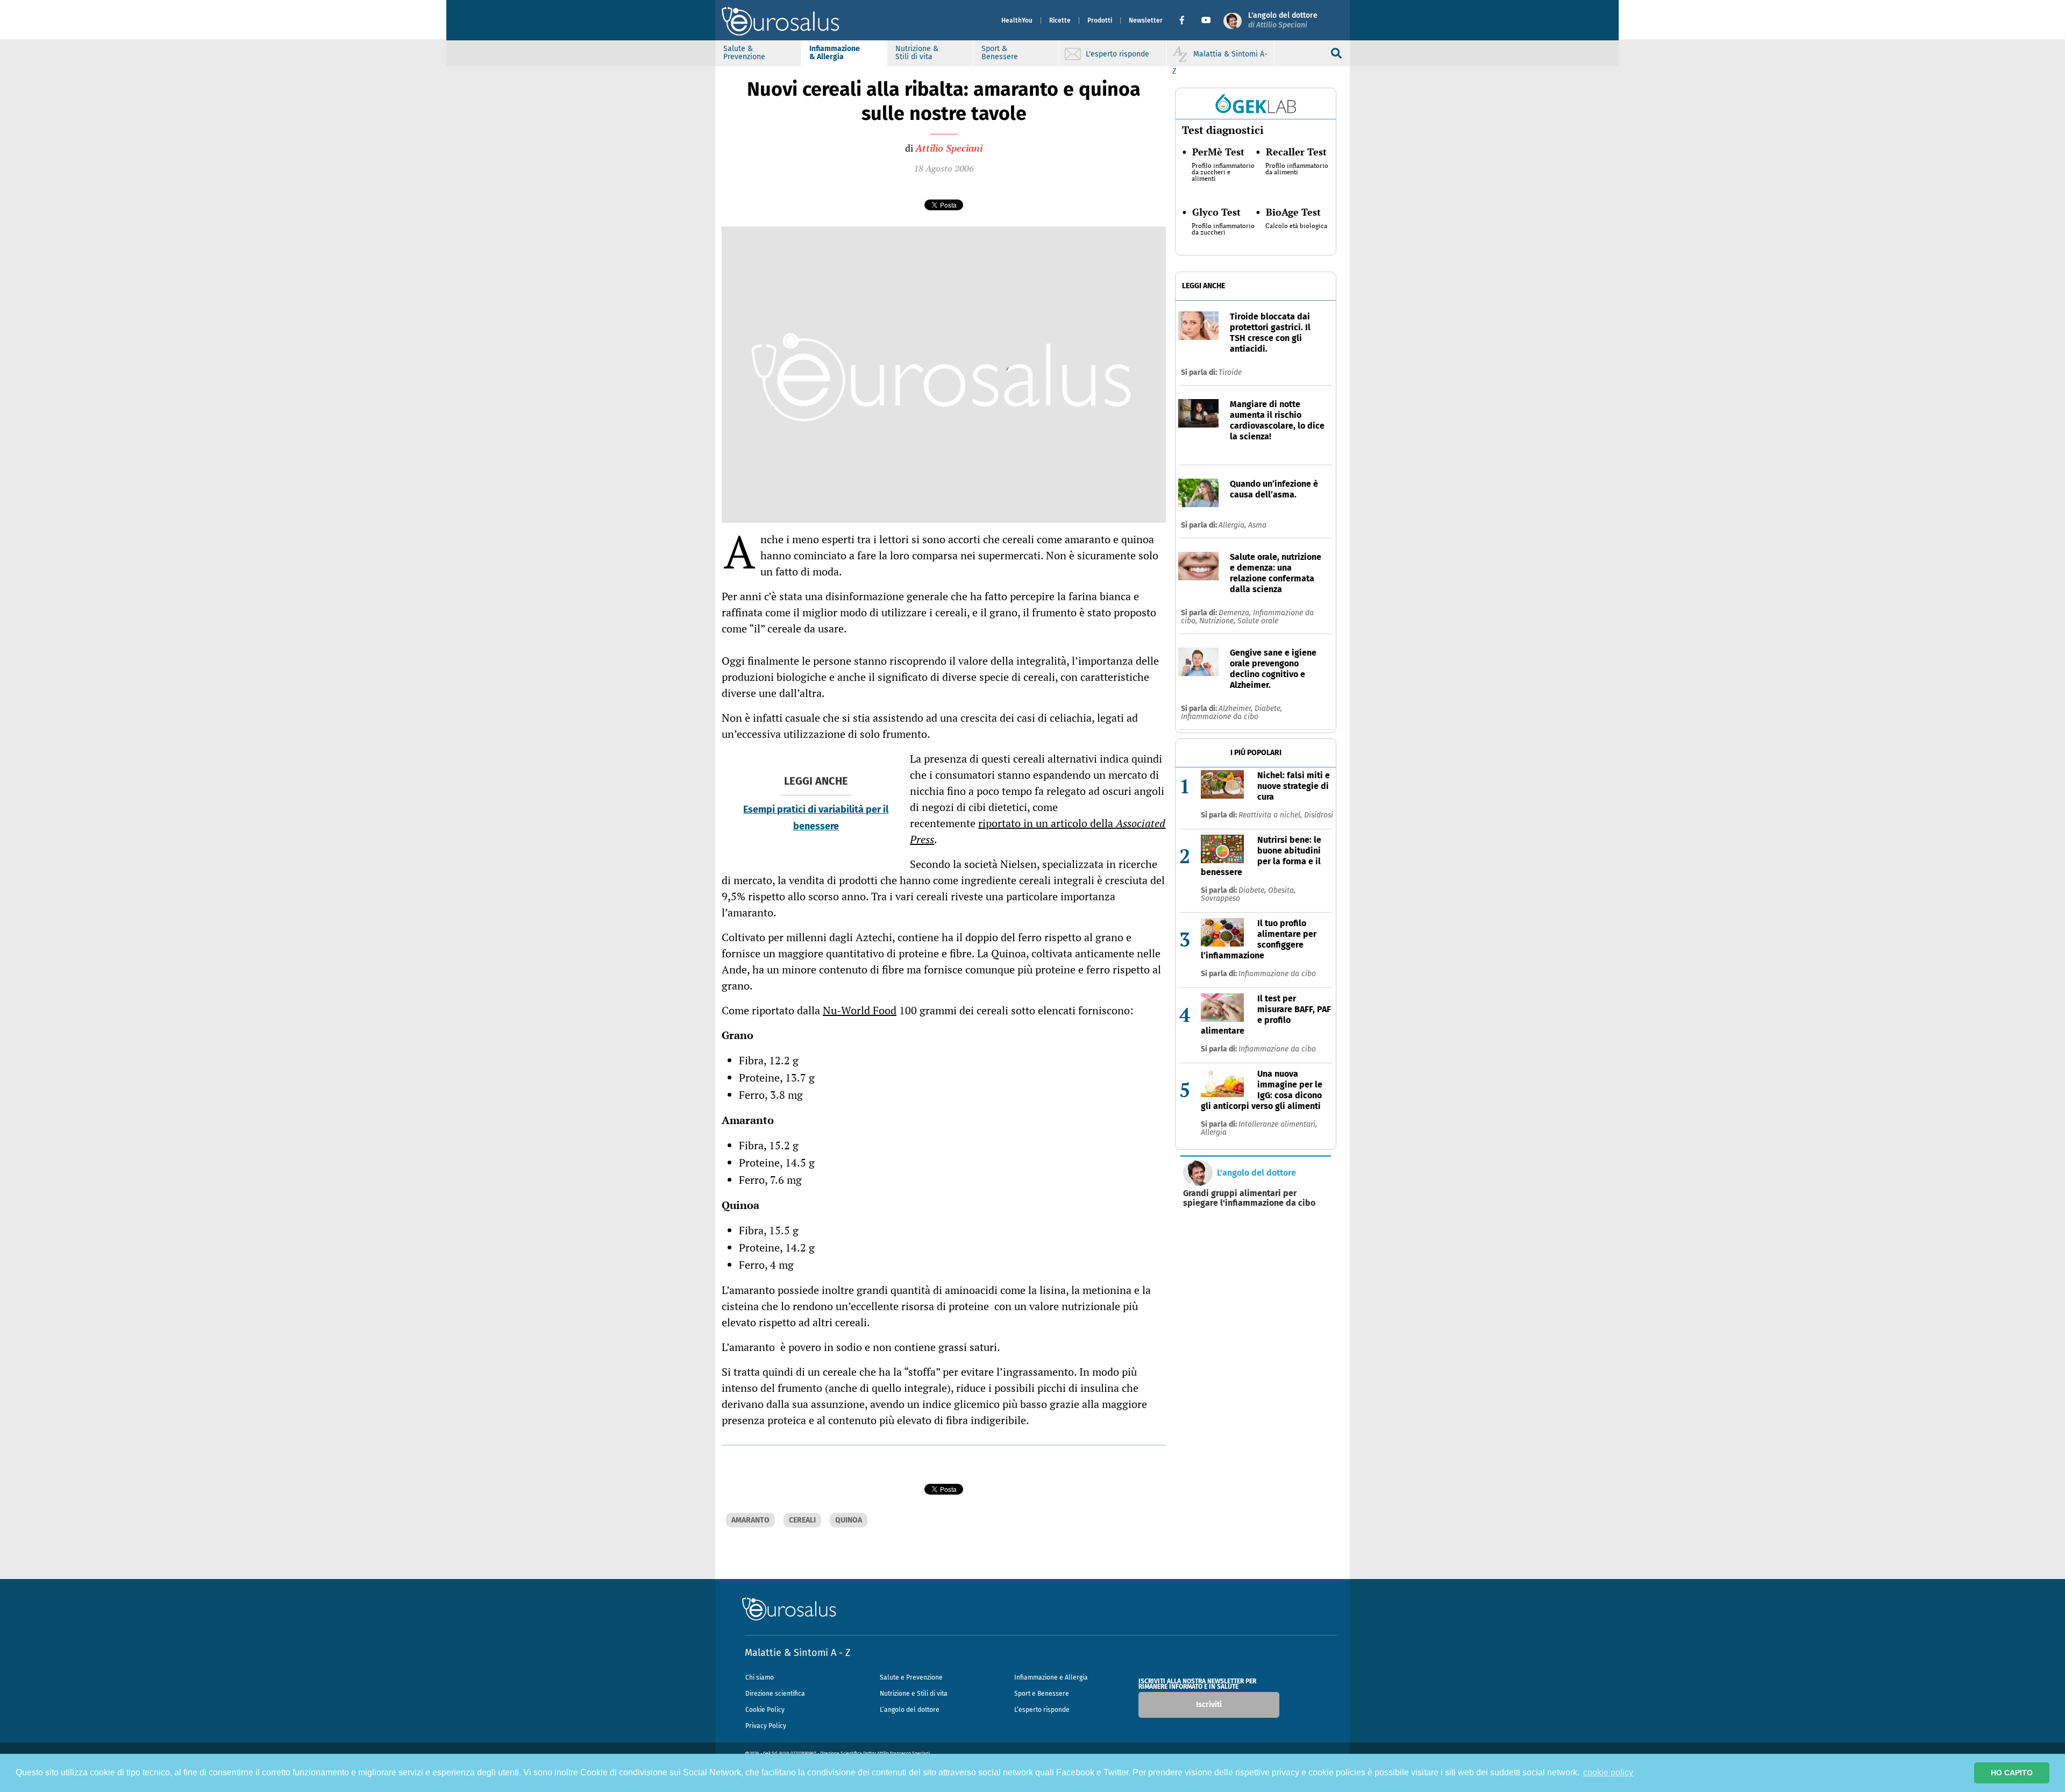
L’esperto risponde (1042, 1710)
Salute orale (1258, 621)
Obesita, (1282, 890)
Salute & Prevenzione (744, 53)
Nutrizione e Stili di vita (914, 1694)
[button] (1186, 20)
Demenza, (1236, 613)
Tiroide (1230, 372)
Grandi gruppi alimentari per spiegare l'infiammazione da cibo (1249, 1198)
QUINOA (849, 1520)
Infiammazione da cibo (1220, 717)
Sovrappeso (1220, 898)
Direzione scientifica (775, 1694)
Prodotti (1100, 20)
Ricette (1060, 20)
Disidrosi (1319, 815)
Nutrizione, (1218, 621)
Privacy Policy (766, 1726)
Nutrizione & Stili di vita (917, 53)
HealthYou (1017, 20)
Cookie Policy (765, 1710)
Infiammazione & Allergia (835, 53)
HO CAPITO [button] (2012, 1773)
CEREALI (802, 1520)
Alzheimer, (1237, 709)
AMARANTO (750, 1520)
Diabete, (1268, 709)
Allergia (1214, 1132)
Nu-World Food (860, 1010)
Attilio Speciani (949, 148)
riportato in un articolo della (1038, 831)
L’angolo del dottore (910, 1710)
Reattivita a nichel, (1271, 815)
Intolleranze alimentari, (1278, 1124)
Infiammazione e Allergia (1051, 1677)
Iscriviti (1209, 1705)
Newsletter (1146, 20)
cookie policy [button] (1608, 1772)
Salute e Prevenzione (911, 1677)
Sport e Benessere (1042, 1694)
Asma (1257, 525)
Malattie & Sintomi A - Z (797, 1653)
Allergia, (1233, 525)
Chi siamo (760, 1677)
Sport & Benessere (1000, 53)
